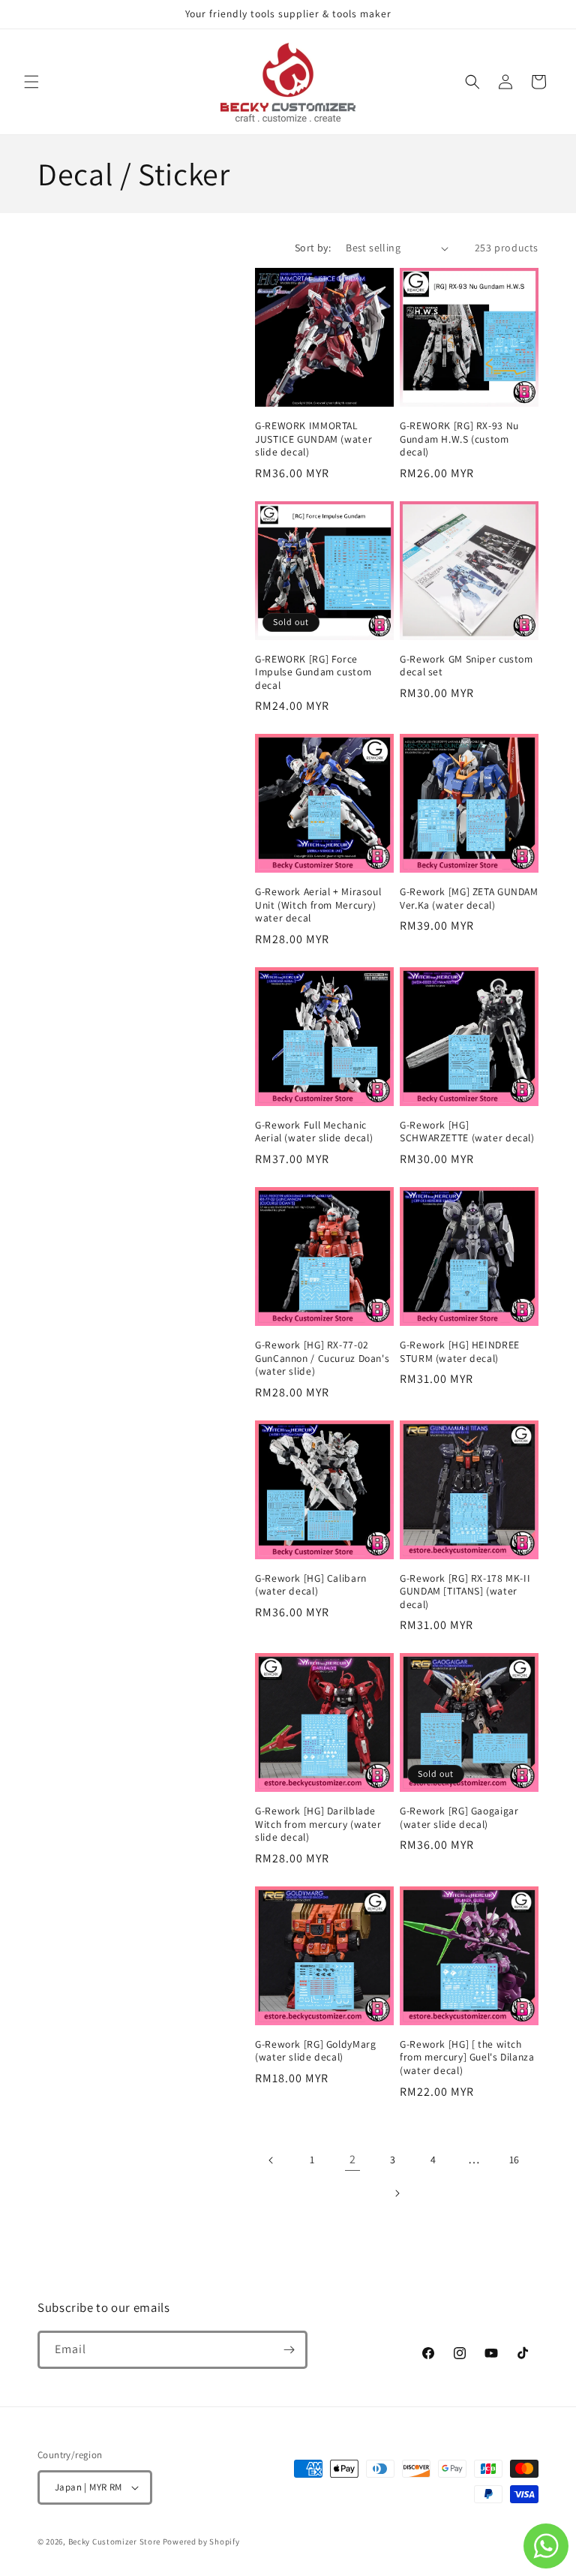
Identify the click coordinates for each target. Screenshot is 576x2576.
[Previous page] (271, 2160)
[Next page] (397, 2193)
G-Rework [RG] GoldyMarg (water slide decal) (316, 2051)
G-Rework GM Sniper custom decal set (466, 666)
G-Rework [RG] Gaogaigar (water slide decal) (459, 1818)
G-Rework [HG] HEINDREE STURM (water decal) (460, 1352)
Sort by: (313, 248)
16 (514, 2160)
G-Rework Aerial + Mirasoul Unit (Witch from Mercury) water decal (318, 905)
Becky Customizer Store (114, 2541)
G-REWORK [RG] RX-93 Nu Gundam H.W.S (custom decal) (459, 439)
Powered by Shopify (201, 2541)
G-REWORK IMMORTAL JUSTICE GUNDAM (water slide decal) (313, 439)
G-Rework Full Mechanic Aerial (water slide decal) (314, 1132)
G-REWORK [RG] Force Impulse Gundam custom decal (313, 672)
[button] (31, 82)
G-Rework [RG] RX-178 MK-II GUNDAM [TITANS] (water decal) (465, 1592)
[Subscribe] (289, 2350)
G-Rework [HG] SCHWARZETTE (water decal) (467, 1132)
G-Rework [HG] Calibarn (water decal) (311, 1585)
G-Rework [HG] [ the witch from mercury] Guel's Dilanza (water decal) (467, 2057)
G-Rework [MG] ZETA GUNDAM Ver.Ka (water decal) (469, 899)
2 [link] (353, 2159)
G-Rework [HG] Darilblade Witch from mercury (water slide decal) (318, 1824)
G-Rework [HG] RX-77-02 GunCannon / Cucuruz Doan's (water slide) (322, 1358)
